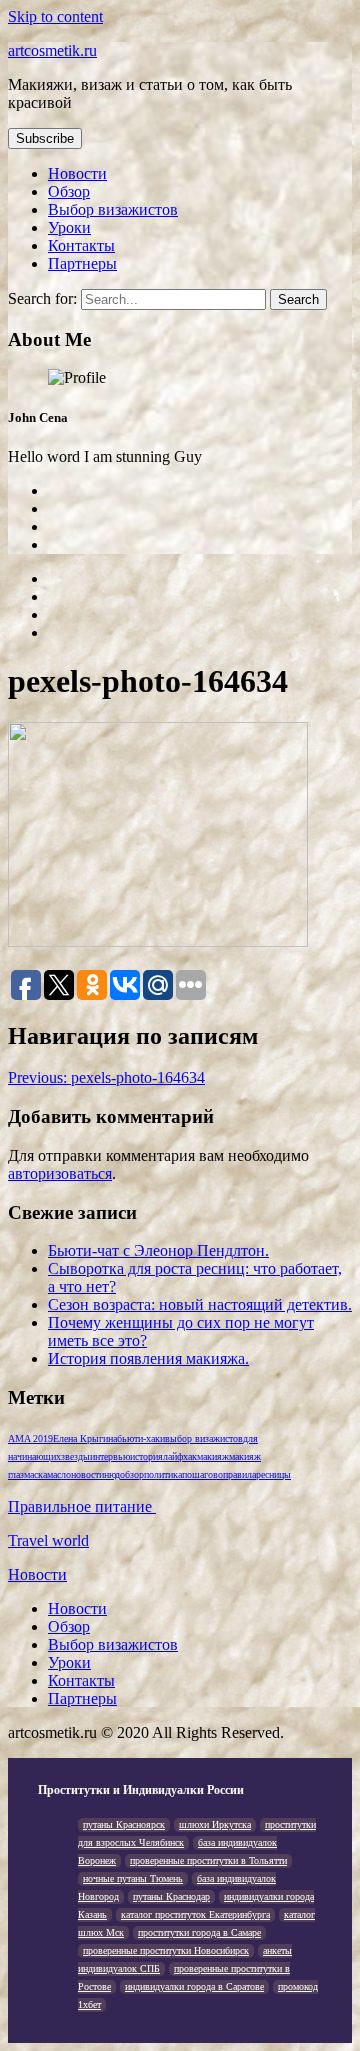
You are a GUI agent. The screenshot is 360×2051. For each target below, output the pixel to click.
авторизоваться (60, 1173)
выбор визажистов (204, 1438)
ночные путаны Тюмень (133, 1878)
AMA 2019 (30, 1438)
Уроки (69, 227)
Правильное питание (82, 1506)
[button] (45, 138)
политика (163, 1474)
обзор (132, 1474)
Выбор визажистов (113, 209)
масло (59, 1474)
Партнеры (82, 263)
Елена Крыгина (85, 1438)
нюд (112, 1474)
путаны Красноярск (124, 1824)
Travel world (48, 1540)
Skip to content (55, 16)
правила (239, 1474)
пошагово (202, 1474)
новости (87, 1474)
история (146, 1456)
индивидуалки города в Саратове (194, 1986)
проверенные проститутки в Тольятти (208, 1860)
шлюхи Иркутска (215, 1824)
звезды (75, 1456)
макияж (213, 1456)
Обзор (69, 191)
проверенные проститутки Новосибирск (166, 1950)
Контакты (81, 245)
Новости (77, 173)
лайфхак (180, 1456)
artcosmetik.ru (52, 50)
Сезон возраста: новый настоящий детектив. (200, 1304)
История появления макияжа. (148, 1358)
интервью (110, 1456)
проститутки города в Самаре (199, 1932)
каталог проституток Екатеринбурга (195, 1914)
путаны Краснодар (171, 1896)
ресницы (273, 1474)
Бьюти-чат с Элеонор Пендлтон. (158, 1250)
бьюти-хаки (141, 1438)
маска (35, 1474)
